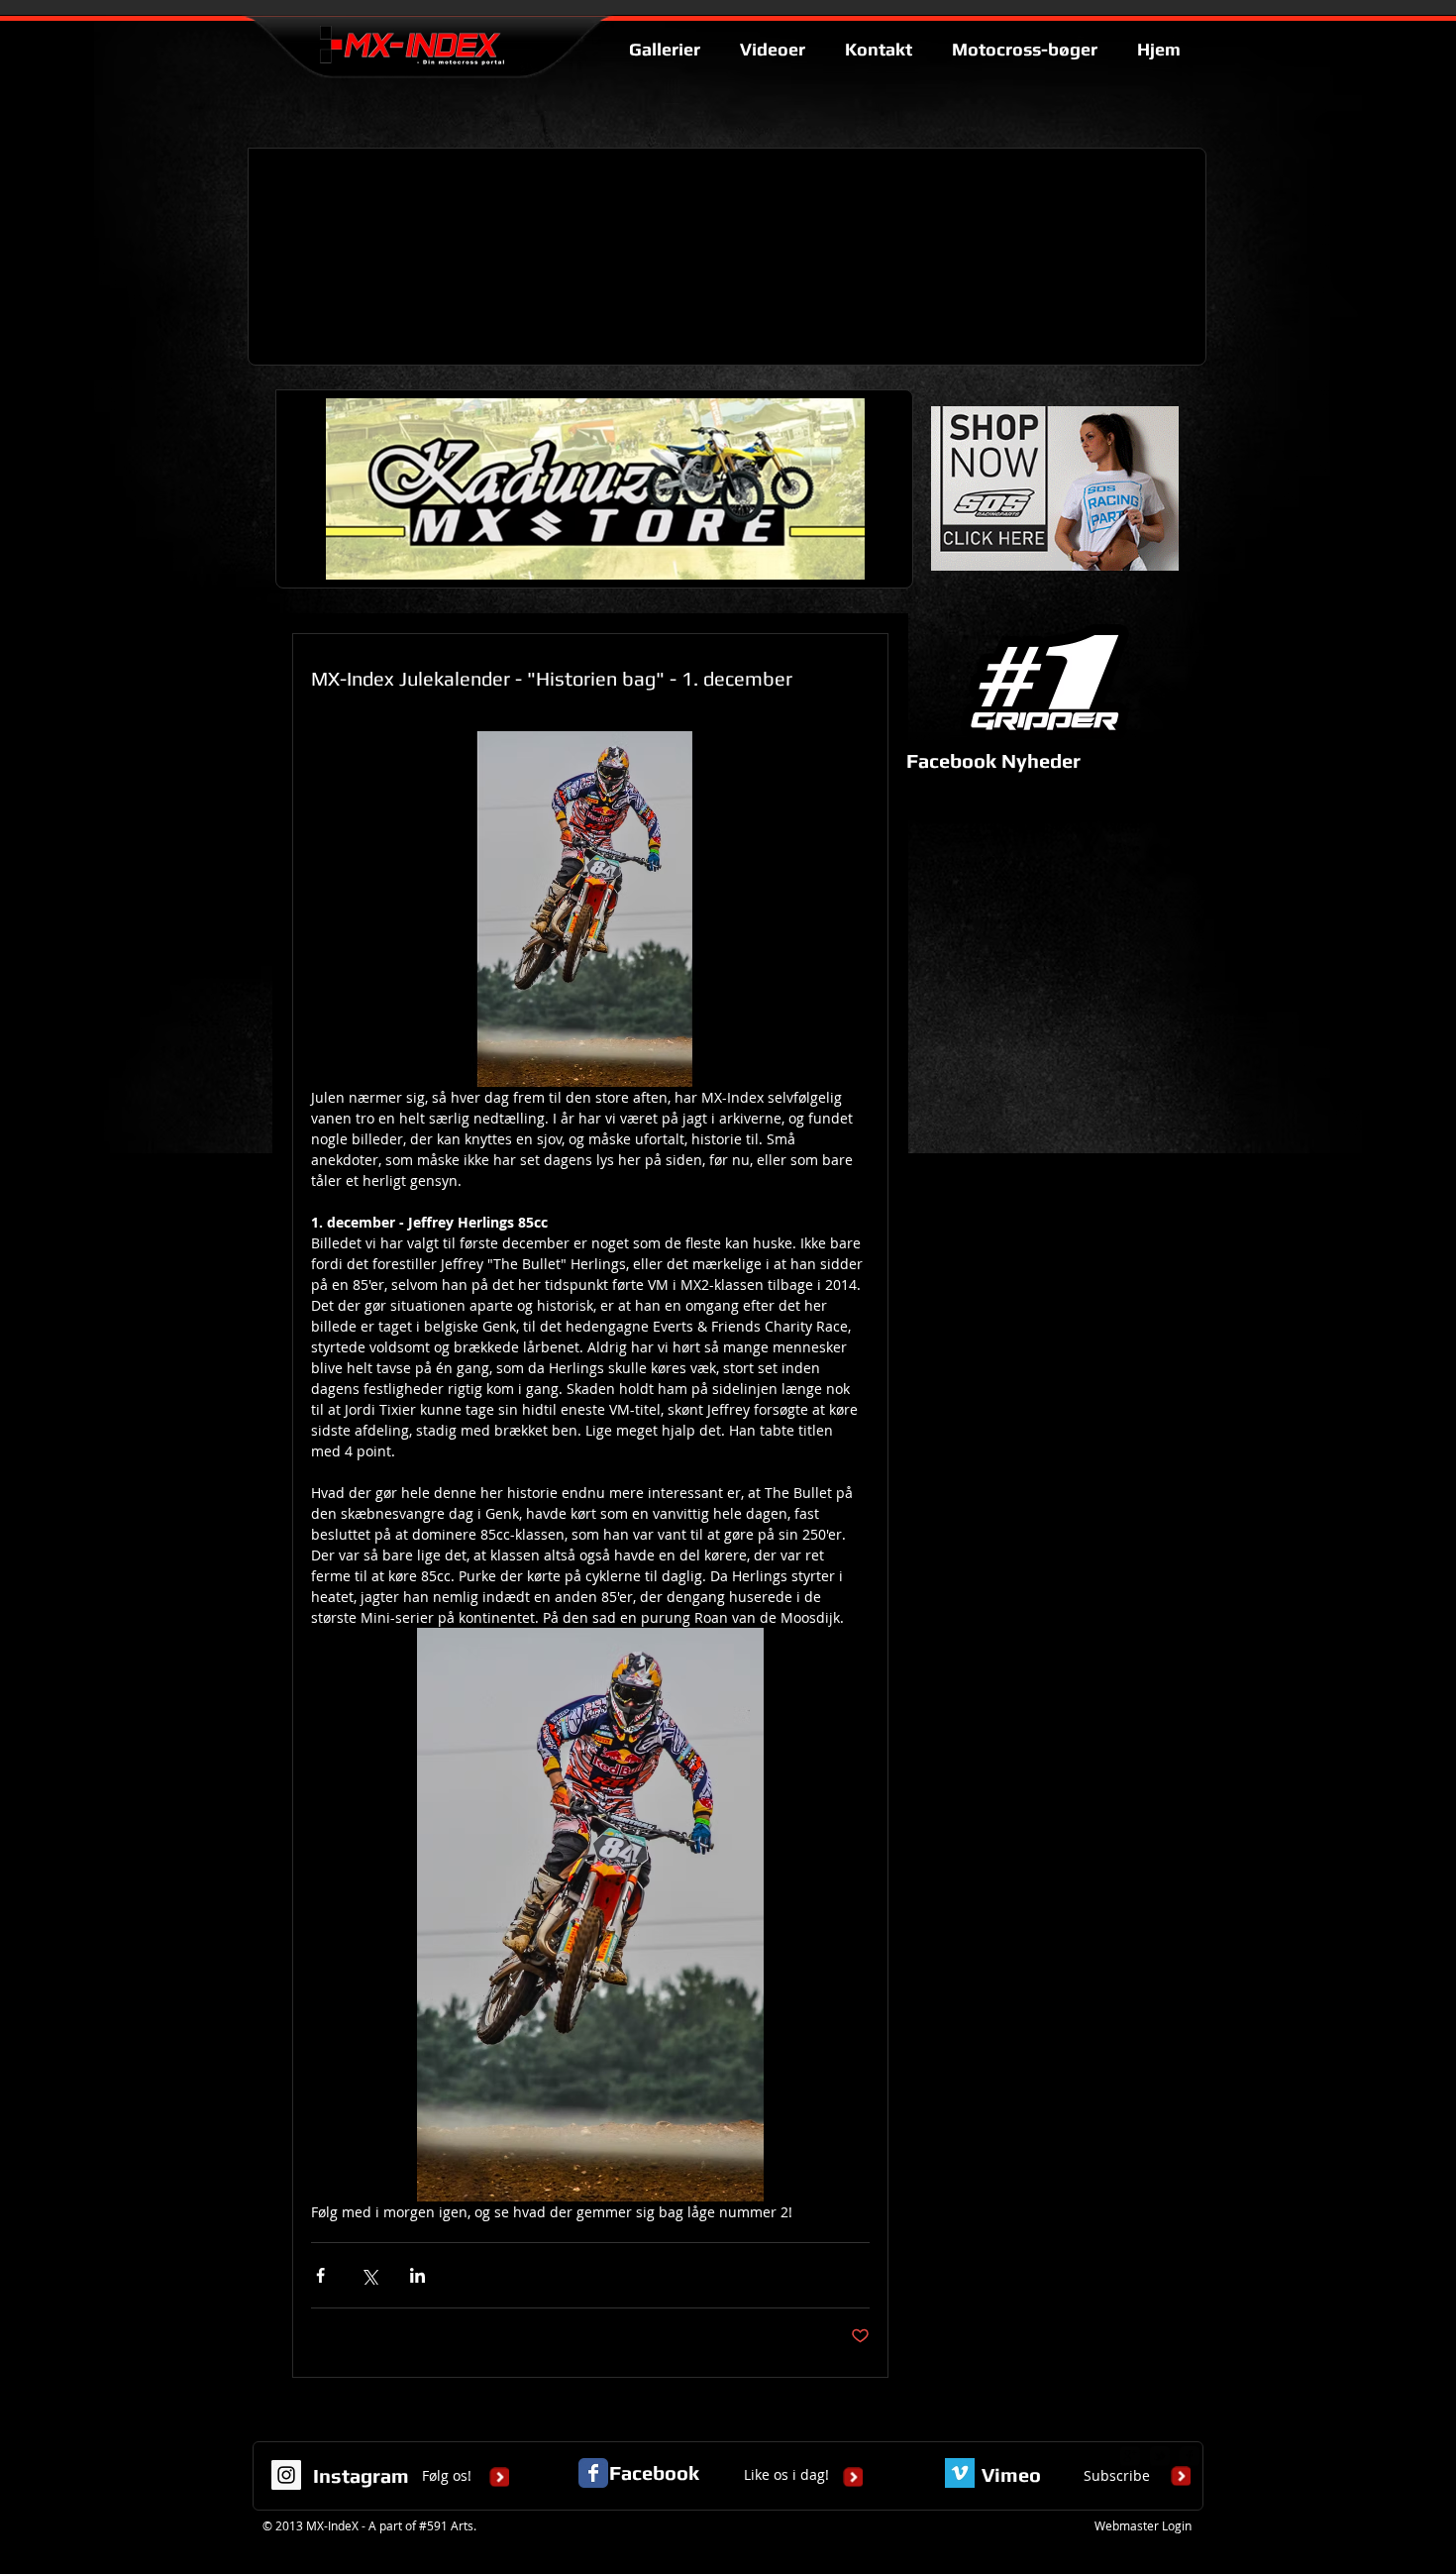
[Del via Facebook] (320, 2275)
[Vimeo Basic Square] (960, 2473)
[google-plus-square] (1130, 2456)
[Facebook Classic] (593, 2473)
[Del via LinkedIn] (417, 2275)
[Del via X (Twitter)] (369, 2275)
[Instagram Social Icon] (286, 2475)
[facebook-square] (1190, 2456)
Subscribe (1117, 2475)
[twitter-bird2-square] (1160, 2456)
